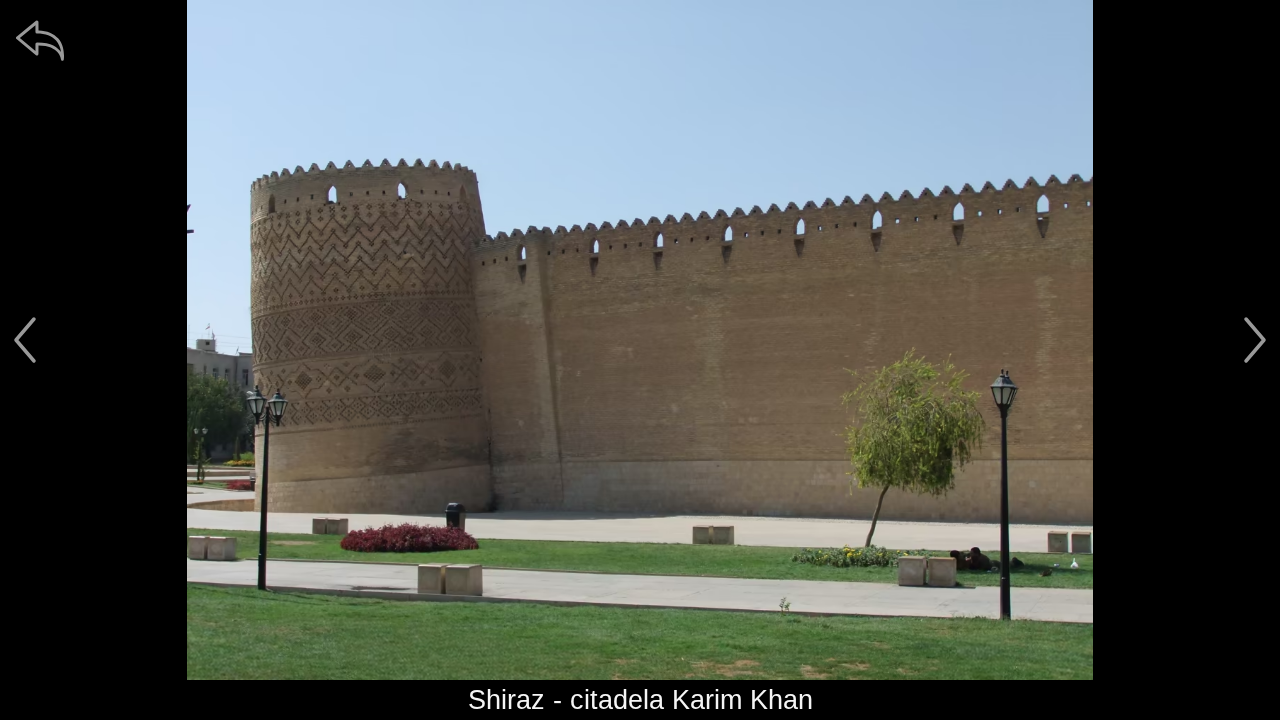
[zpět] (40, 40)
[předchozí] (25, 340)
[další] (1255, 340)
